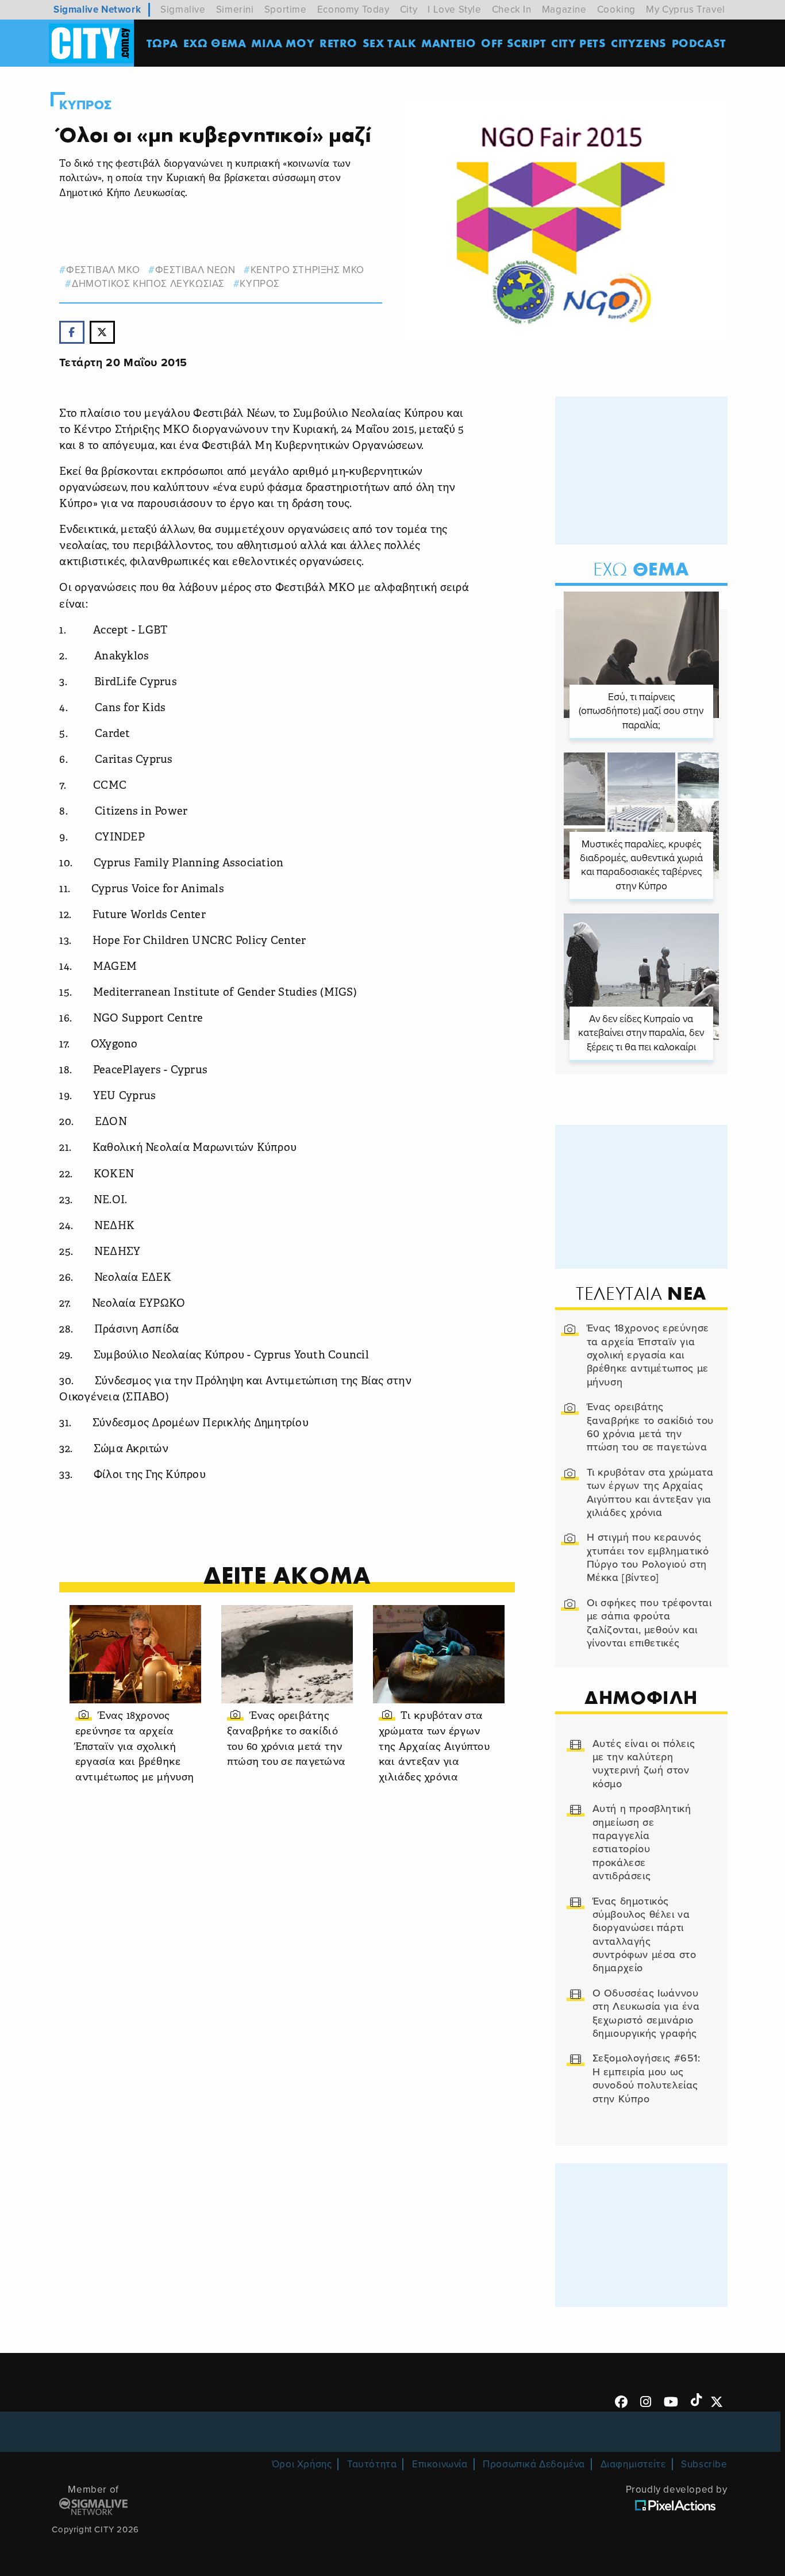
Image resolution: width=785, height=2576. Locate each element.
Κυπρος (86, 105)
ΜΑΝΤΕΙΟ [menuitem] (449, 43)
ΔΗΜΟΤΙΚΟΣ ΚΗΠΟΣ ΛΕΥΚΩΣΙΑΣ (148, 284)
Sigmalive (183, 9)
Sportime (286, 9)
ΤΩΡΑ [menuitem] (162, 43)
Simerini (235, 9)
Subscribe (704, 2464)
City (409, 9)
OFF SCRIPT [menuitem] (513, 43)
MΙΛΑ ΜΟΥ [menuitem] (283, 43)
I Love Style (454, 9)
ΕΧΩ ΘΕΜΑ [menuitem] (215, 43)
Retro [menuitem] (338, 43)
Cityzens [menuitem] (639, 43)
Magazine (564, 9)
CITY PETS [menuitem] (578, 43)
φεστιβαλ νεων (195, 270)
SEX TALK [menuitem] (390, 43)
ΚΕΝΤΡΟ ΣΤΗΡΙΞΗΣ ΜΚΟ (307, 270)
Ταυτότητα (372, 2464)
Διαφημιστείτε (633, 2464)
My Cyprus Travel (686, 9)
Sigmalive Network (97, 9)
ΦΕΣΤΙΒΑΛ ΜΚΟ (103, 270)
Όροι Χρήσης (302, 2464)
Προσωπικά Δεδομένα (534, 2464)
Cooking (616, 9)
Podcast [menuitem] (699, 43)
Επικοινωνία (440, 2464)
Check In (512, 9)
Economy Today (353, 9)
